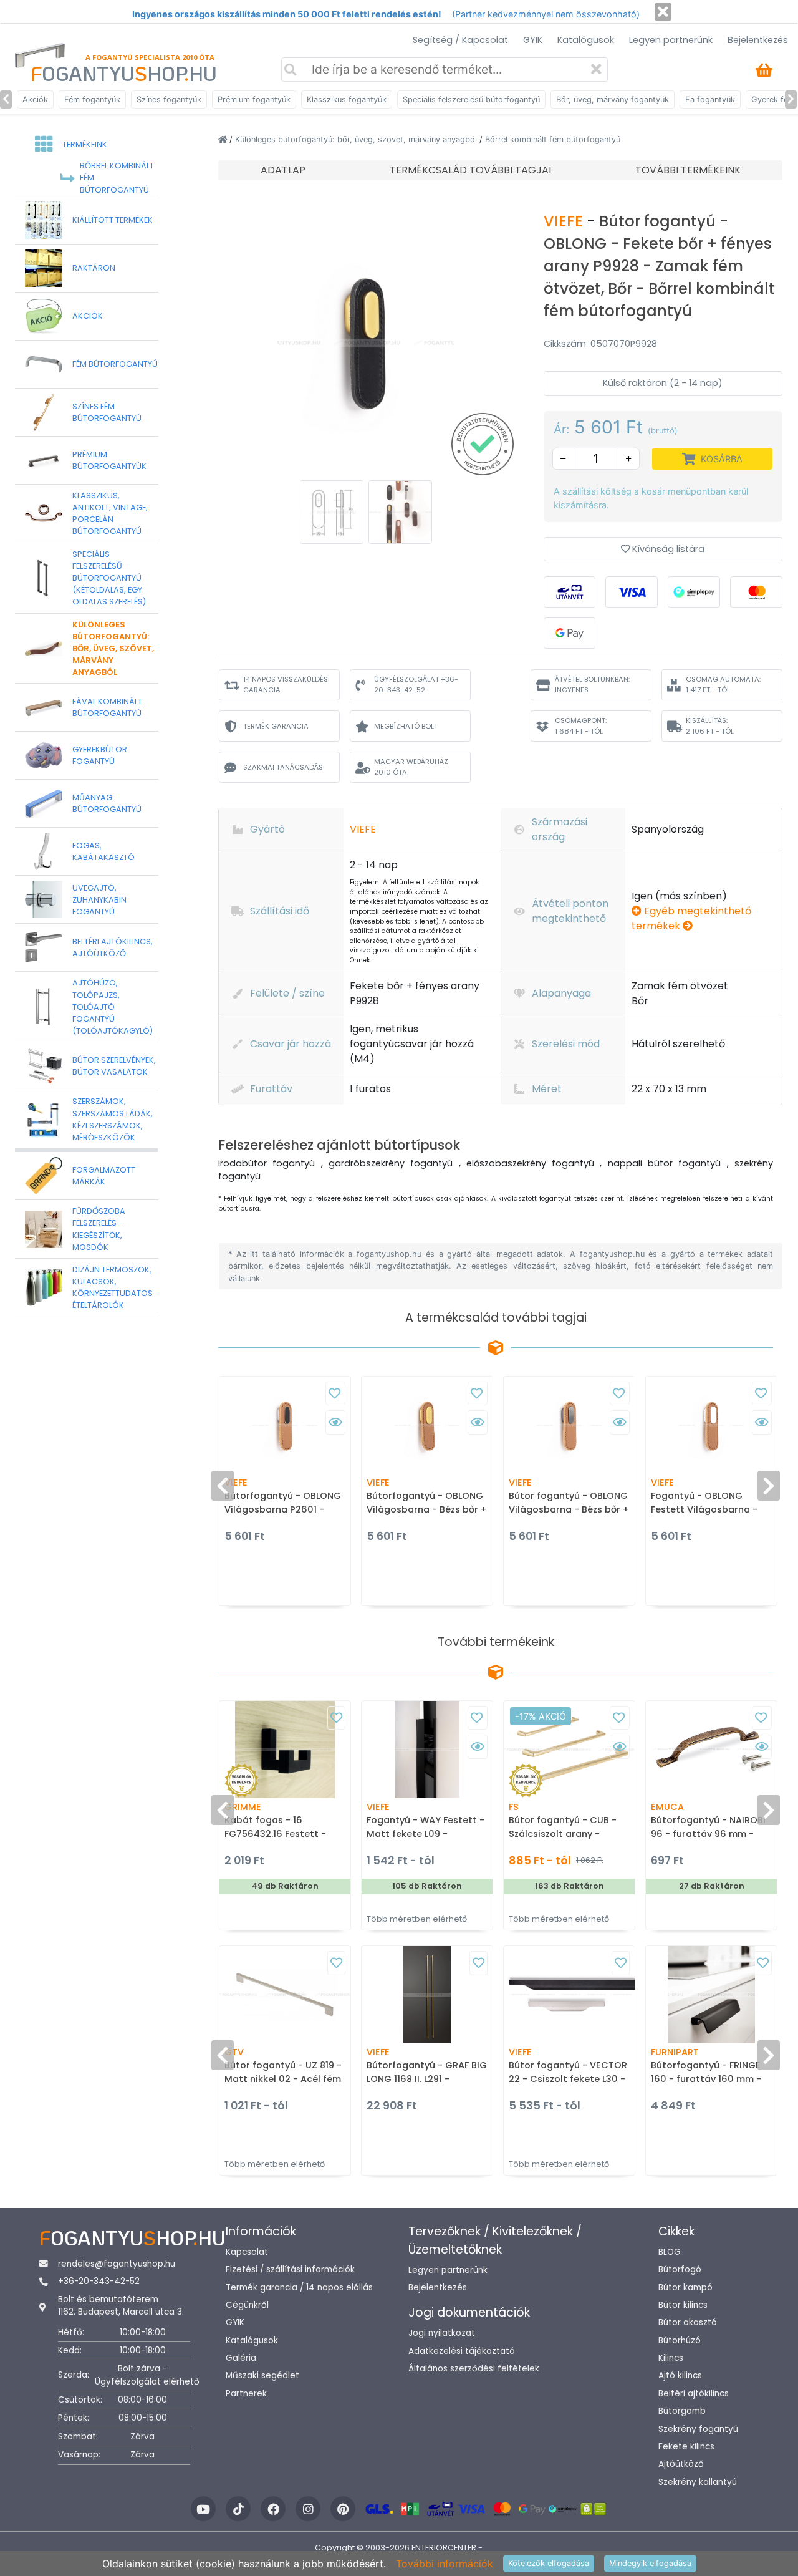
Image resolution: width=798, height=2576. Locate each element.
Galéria (241, 2358)
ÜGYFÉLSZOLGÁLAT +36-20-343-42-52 (416, 685)
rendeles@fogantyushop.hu (117, 2264)
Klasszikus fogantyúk (347, 99)
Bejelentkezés (758, 40)
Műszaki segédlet (262, 2375)
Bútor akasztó (688, 2322)
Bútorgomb (682, 2411)
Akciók (35, 99)
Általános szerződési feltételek (474, 2369)
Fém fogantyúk (92, 99)
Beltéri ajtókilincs (694, 2394)
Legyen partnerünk (671, 40)
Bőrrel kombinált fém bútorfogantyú (553, 139)
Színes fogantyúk (169, 99)
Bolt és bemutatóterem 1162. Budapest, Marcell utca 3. (121, 2306)
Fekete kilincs (686, 2447)
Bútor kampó (685, 2288)
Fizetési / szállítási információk (290, 2269)
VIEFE (565, 221)
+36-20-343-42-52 (99, 2281)
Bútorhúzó (680, 2341)
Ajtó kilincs (680, 2375)
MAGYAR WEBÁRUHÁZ (411, 767)
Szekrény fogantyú (698, 2429)
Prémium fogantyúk (254, 99)
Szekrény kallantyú (698, 2482)
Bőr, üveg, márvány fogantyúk (613, 99)
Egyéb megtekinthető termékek (691, 918)
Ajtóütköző (681, 2464)
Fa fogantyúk (710, 99)
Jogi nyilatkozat (442, 2333)
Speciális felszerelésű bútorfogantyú (471, 99)
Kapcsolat (247, 2252)
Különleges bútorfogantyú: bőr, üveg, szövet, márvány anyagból (357, 139)
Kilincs (671, 2358)
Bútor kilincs (683, 2305)
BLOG (670, 2252)
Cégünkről (247, 2305)
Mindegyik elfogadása (650, 2563)
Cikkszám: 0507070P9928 (600, 344)
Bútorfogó (680, 2269)
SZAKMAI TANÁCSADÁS (283, 767)
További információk (445, 2564)
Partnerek (246, 2394)
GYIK (533, 40)
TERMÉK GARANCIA (276, 726)
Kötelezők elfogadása (549, 2563)
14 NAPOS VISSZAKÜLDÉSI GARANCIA (286, 685)
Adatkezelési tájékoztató (462, 2351)
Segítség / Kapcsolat (460, 40)
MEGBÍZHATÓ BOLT (406, 726)
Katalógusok (586, 40)
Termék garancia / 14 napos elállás (299, 2288)
